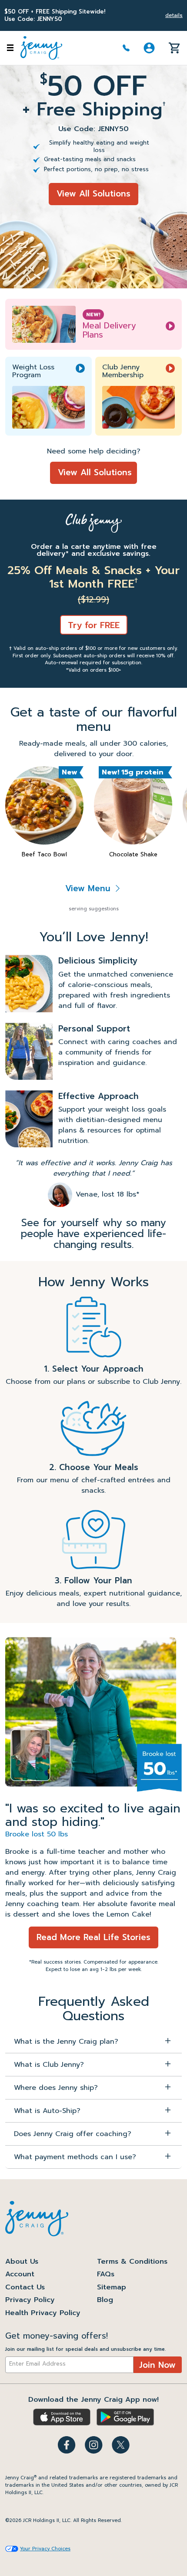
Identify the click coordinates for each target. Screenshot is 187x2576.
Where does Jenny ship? (56, 2088)
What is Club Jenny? (49, 2065)
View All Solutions (93, 194)
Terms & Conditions (132, 2262)
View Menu (89, 888)
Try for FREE (94, 625)
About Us (22, 2262)
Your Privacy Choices (45, 2549)
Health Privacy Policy (43, 2313)
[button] (149, 48)
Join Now (157, 2365)
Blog (105, 2300)
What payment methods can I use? (75, 2157)
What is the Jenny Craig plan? (66, 2042)
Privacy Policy (30, 2300)
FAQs (106, 2274)
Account (20, 2274)
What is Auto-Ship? (47, 2111)
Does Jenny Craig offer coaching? (73, 2134)
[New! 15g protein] (133, 805)
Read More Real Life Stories (93, 1937)
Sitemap (112, 2287)
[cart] (174, 47)
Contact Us (25, 2287)
